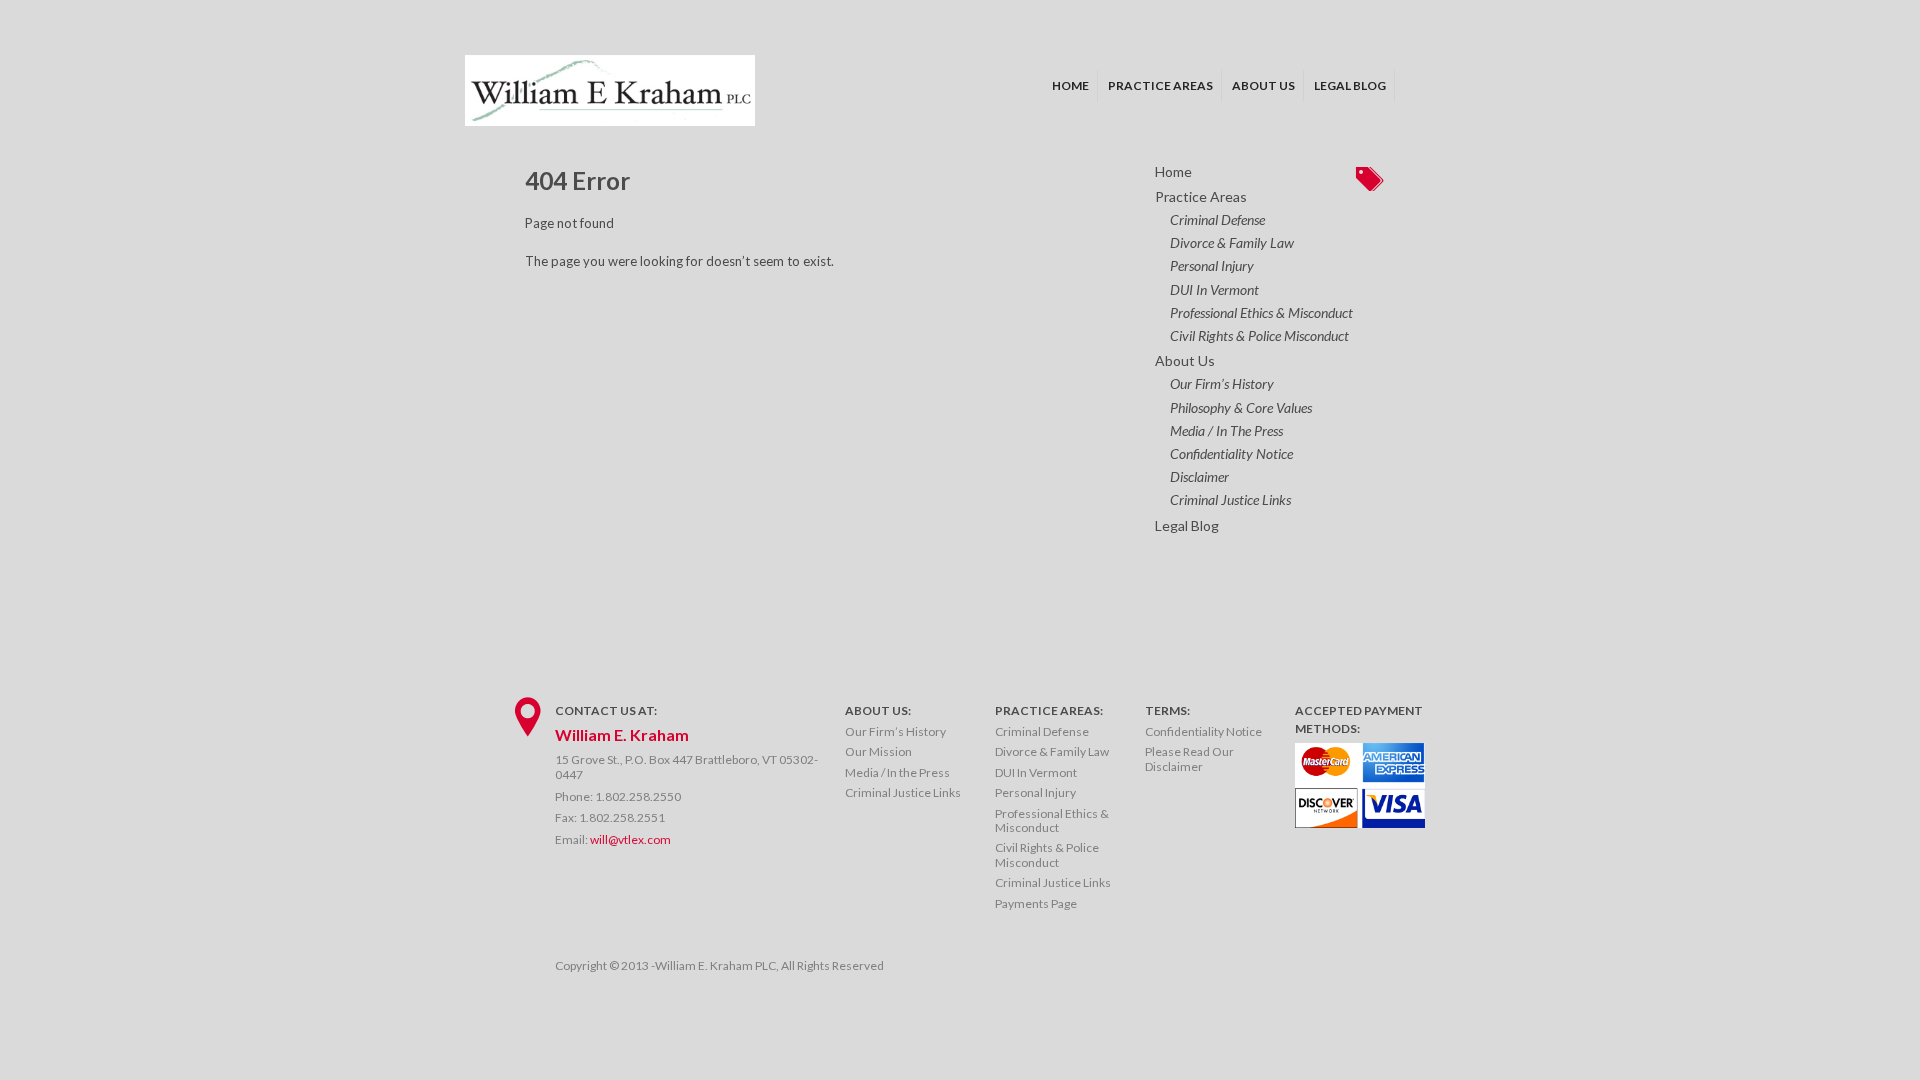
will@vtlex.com (630, 839)
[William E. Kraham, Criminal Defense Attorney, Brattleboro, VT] (610, 121)
